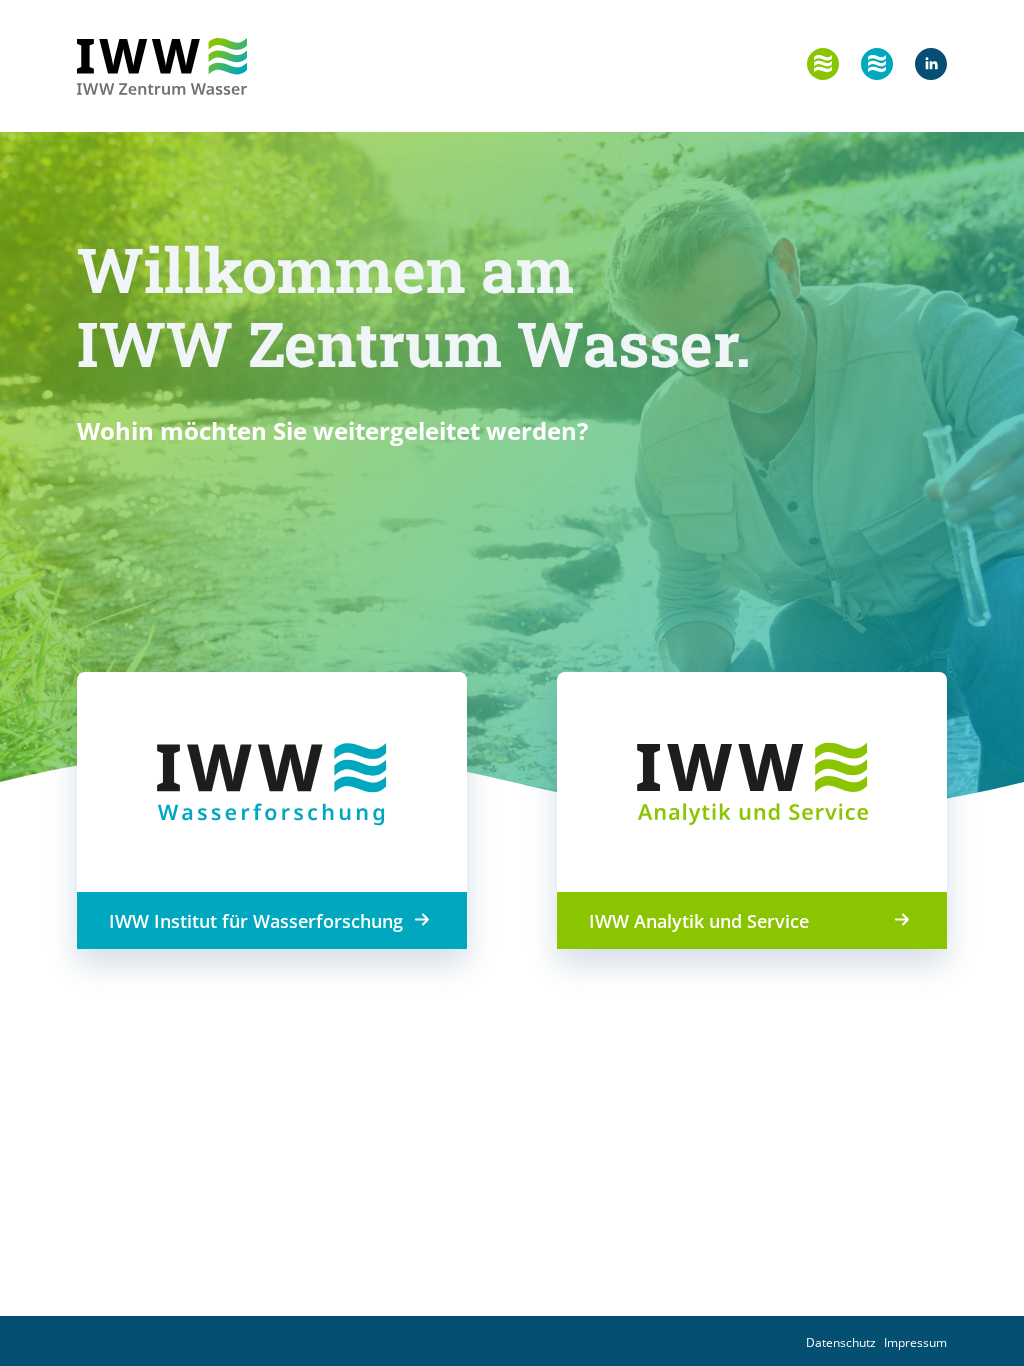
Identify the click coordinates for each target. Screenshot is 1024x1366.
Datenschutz (841, 1342)
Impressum (915, 1342)
